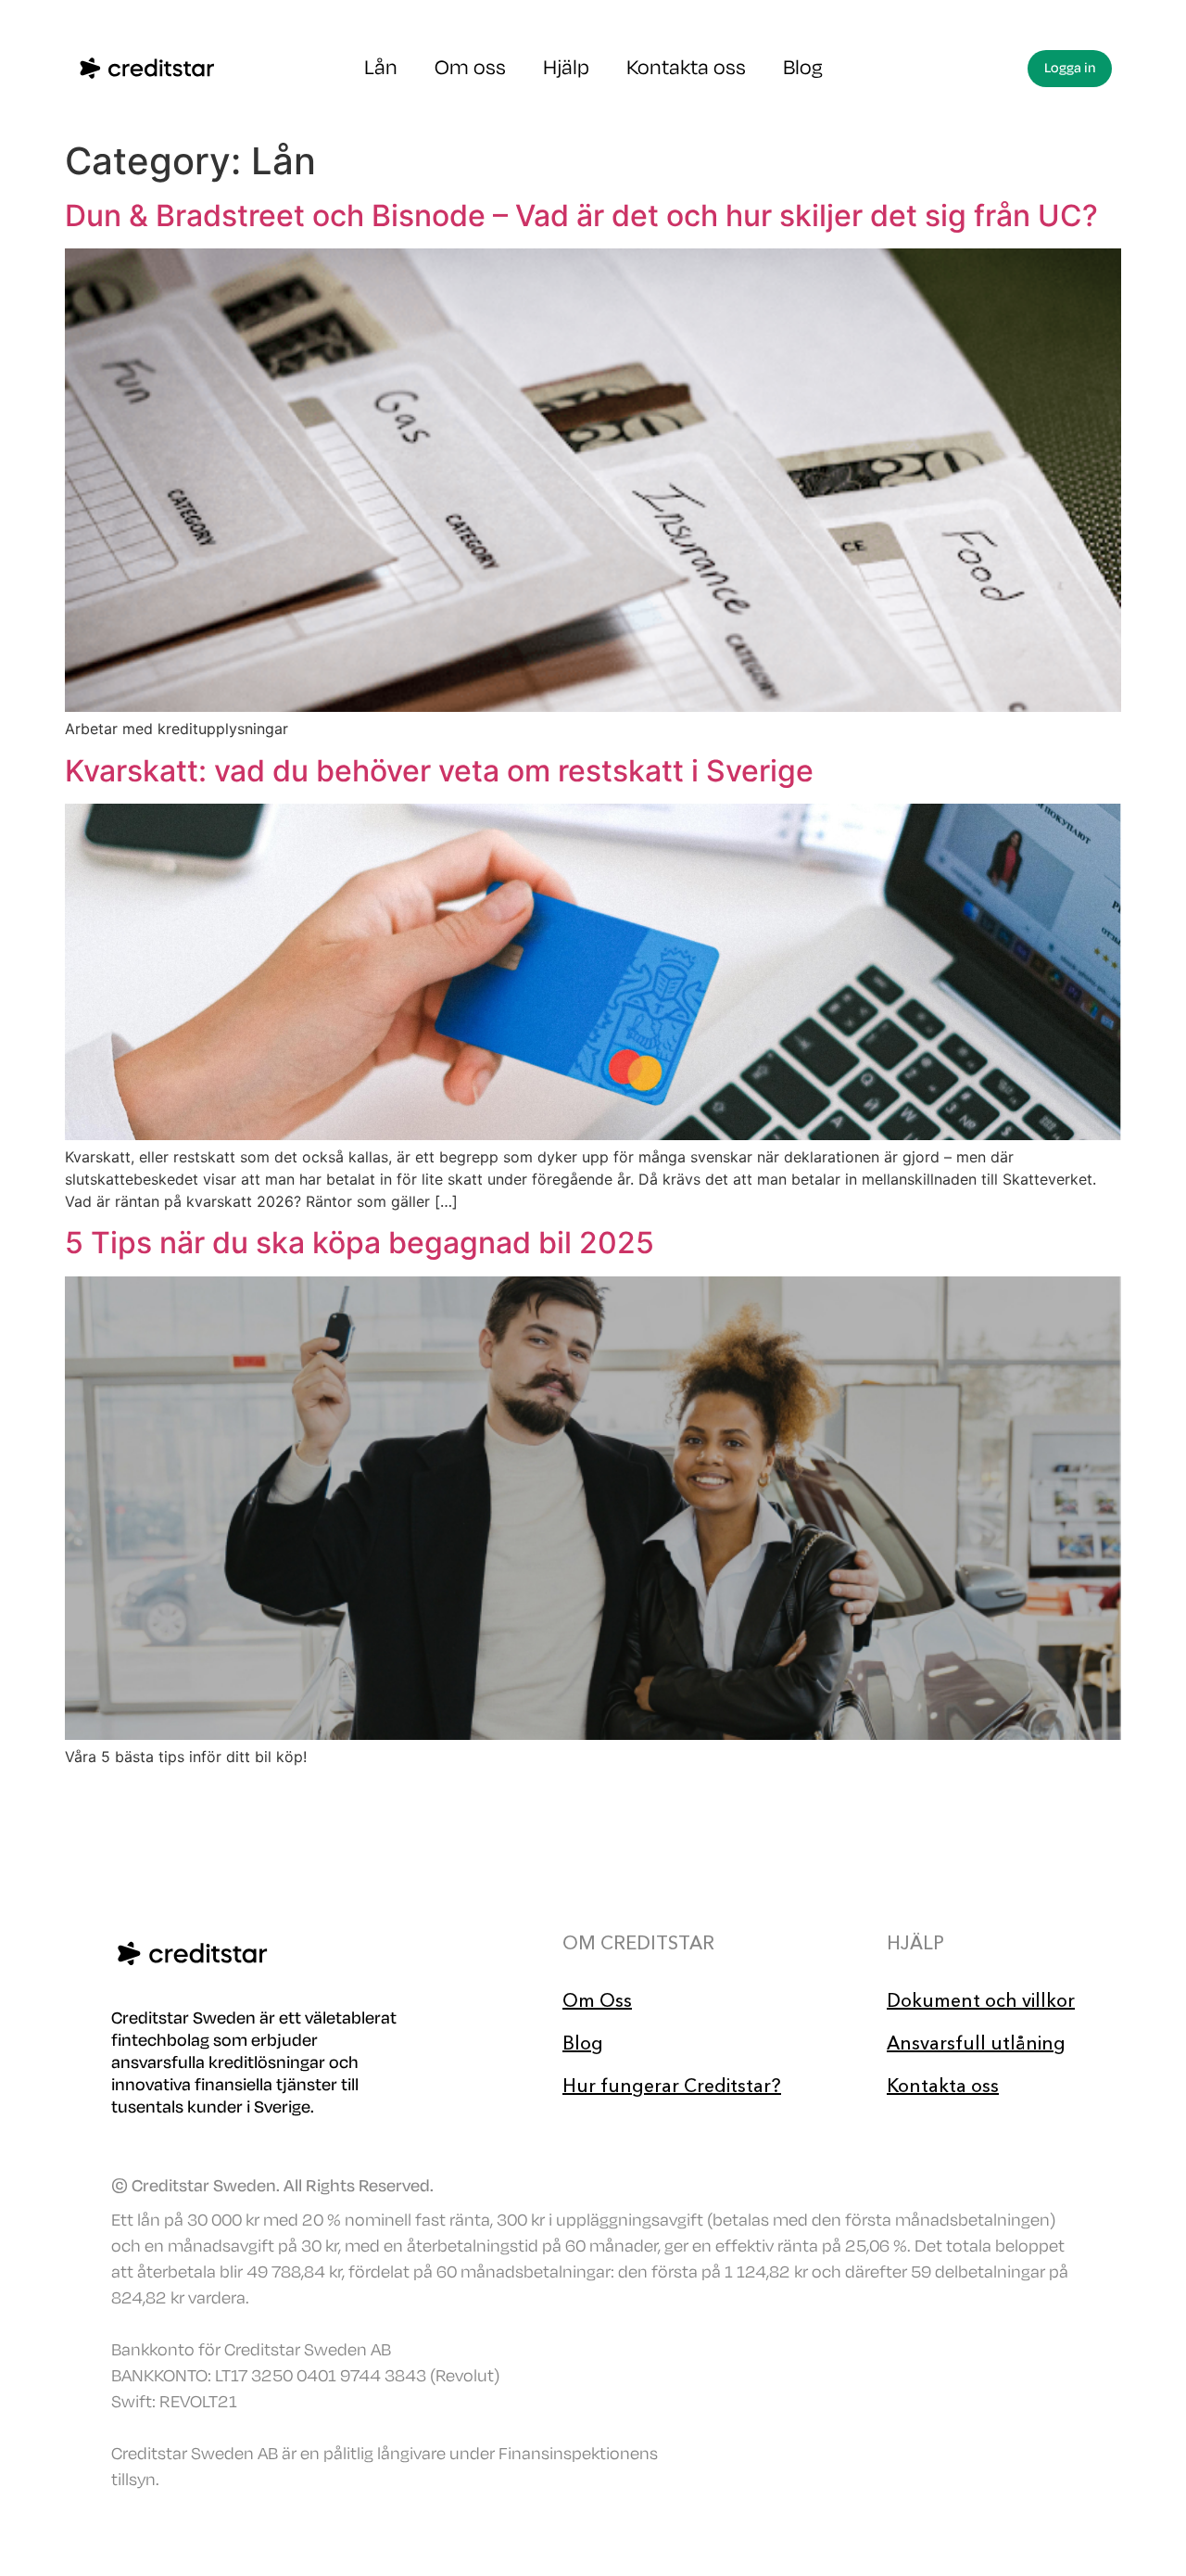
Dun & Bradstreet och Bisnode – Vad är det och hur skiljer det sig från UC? (581, 216)
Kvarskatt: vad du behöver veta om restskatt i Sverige (439, 771)
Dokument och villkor (981, 2000)
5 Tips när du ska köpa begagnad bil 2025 (360, 1243)
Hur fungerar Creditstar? (672, 2086)
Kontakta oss (686, 68)
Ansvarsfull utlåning (976, 2043)
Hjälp (566, 68)
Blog (803, 68)
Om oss (470, 68)
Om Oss (597, 2000)
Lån (381, 68)
